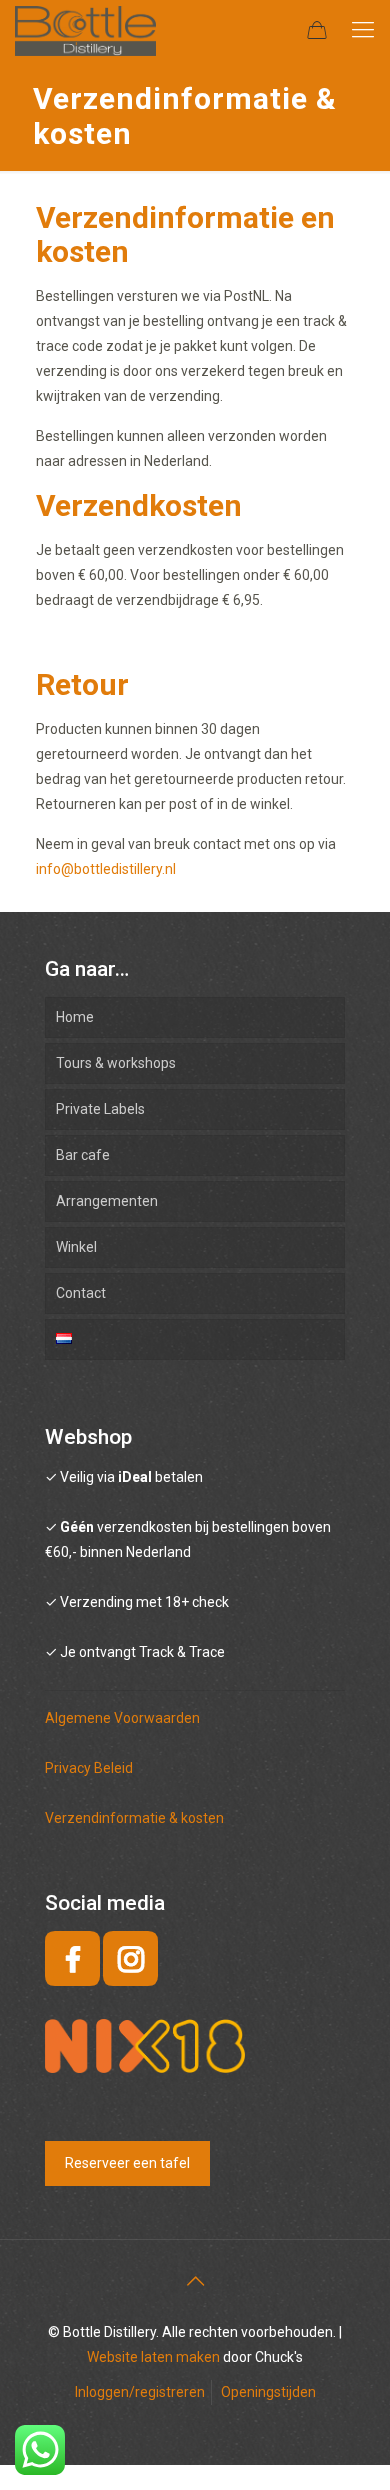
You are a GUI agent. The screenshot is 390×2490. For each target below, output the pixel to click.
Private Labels (100, 1109)
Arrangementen (107, 1201)
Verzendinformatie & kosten (134, 1818)
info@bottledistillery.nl (106, 869)
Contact (81, 1293)
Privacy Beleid (89, 1768)
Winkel (76, 1247)
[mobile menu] (363, 30)
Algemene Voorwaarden (122, 1718)
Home (75, 1017)
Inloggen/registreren (140, 2392)
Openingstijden (268, 2392)
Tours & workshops (116, 1063)
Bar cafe (83, 1155)
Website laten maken (153, 2357)
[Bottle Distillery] (85, 30)
